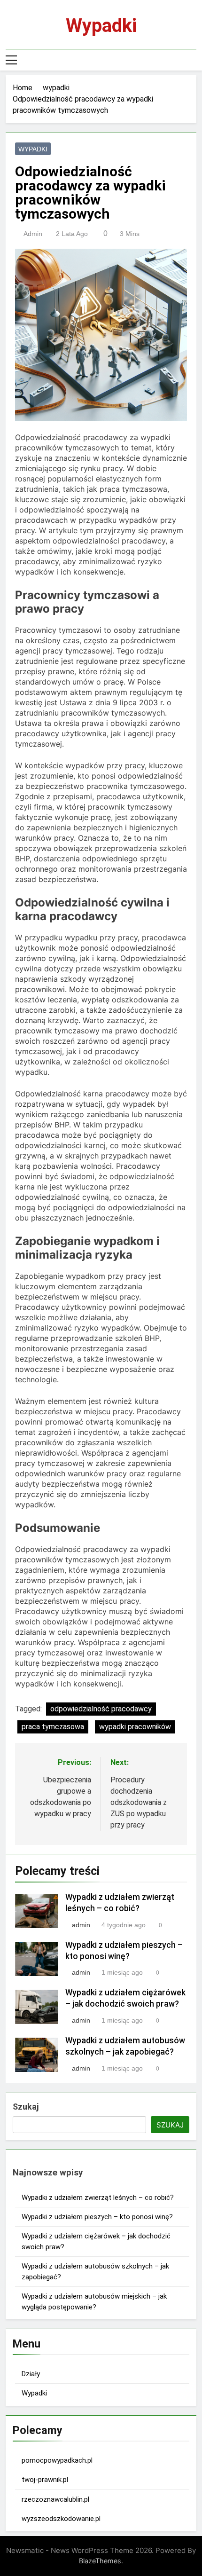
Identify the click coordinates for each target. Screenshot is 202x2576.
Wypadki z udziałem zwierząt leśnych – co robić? (98, 2198)
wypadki (33, 149)
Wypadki (101, 26)
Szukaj (26, 2107)
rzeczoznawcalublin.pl (55, 2499)
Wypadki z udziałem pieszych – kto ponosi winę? (97, 2217)
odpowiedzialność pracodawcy (101, 1709)
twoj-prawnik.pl (45, 2480)
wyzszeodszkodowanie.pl (61, 2519)
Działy (31, 2374)
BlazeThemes (100, 2561)
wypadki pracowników (135, 1727)
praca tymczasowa (53, 1727)
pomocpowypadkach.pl (57, 2460)
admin (33, 234)
